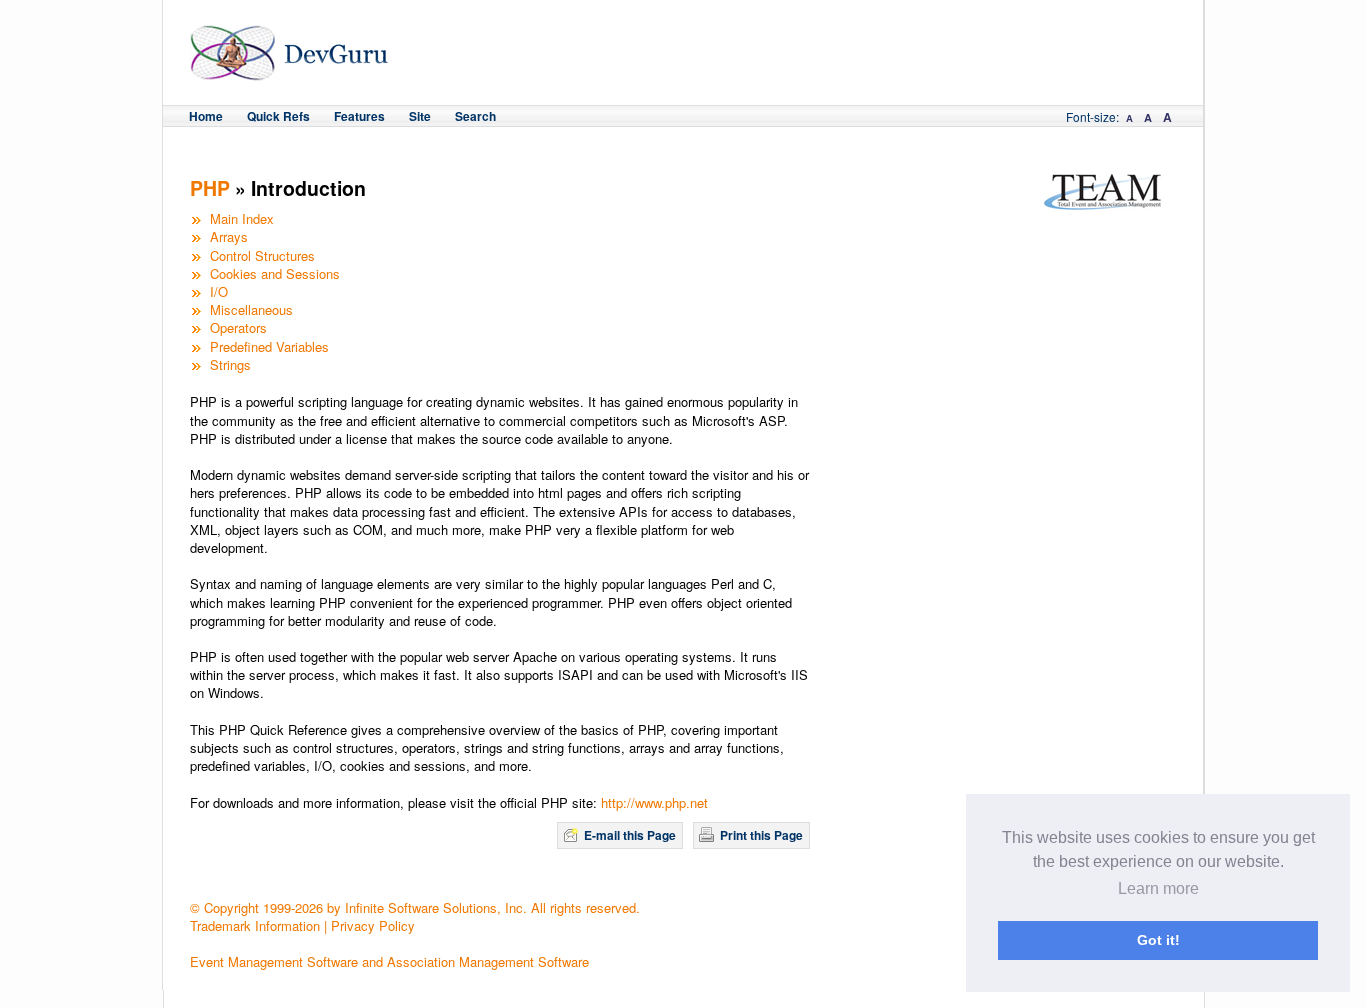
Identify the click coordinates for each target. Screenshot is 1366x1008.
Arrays (229, 236)
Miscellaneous (251, 309)
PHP (210, 188)
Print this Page (761, 835)
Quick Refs (278, 116)
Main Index (242, 218)
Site (420, 116)
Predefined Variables (269, 346)
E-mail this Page (630, 835)
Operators (238, 327)
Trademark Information (255, 925)
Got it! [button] (1158, 940)
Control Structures (262, 255)
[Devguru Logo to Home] (289, 71)
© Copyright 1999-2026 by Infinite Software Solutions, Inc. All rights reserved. (415, 907)
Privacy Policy (373, 925)
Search (475, 116)
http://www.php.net (654, 802)
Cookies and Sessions (275, 273)
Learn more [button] (1158, 888)
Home (206, 116)
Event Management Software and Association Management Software (389, 961)
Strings (230, 364)
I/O (219, 291)
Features (359, 116)
